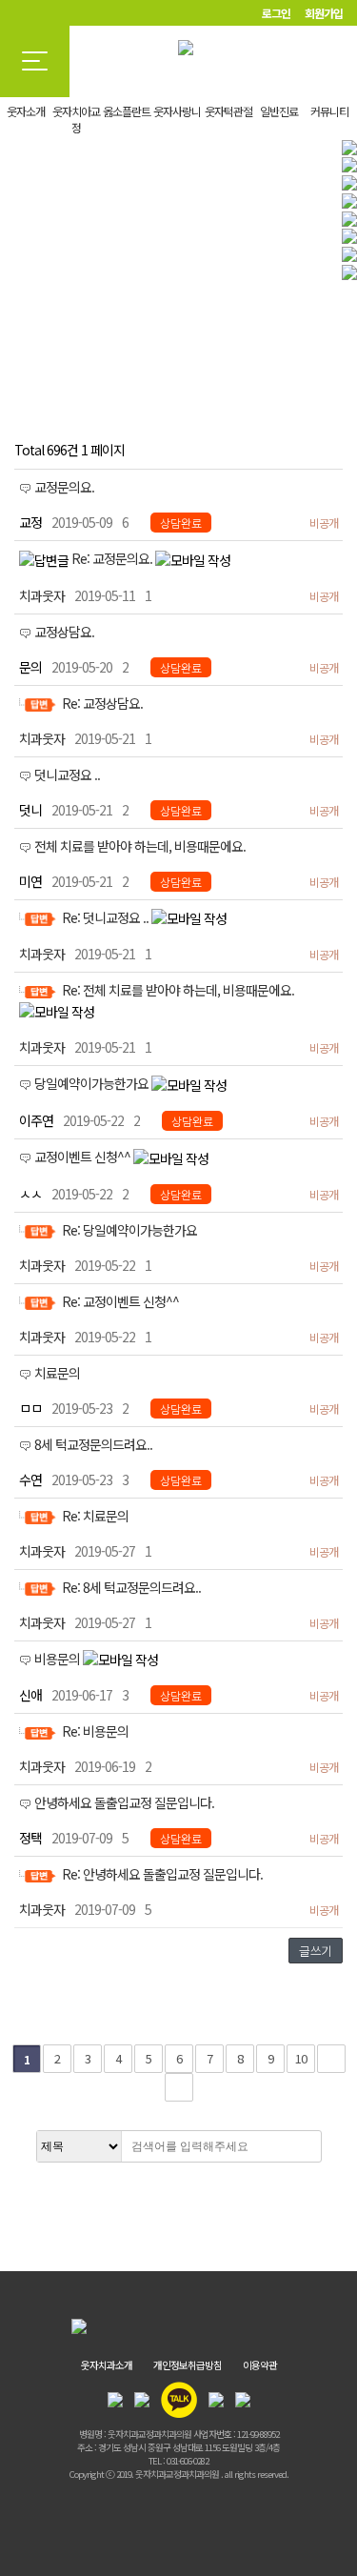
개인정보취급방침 (188, 2365)
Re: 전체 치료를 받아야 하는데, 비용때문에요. (178, 990)
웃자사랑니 (177, 111)
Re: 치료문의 (95, 1516)
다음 (331, 2059)
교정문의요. (64, 487)
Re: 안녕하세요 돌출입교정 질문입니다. (162, 1874)
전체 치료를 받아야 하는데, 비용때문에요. (140, 846)
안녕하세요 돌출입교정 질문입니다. (124, 1802)
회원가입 (324, 13)
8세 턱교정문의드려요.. (93, 1444)
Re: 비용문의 (95, 1731)
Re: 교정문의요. (113, 558)
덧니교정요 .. (67, 775)
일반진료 (279, 111)
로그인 (276, 13)
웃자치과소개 (107, 2365)
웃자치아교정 (76, 119)
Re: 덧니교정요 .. (107, 917)
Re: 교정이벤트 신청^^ (120, 1301)
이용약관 (260, 2365)
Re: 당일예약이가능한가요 (129, 1230)
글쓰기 (316, 1951)
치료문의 (57, 1373)
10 (301, 2058)
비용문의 (59, 1659)
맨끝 (179, 2087)
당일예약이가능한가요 (93, 1083)
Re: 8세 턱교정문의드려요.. (131, 1587)
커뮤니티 (329, 111)
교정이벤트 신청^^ (84, 1157)
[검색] (302, 2146)
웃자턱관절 (228, 111)
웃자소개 (26, 111)
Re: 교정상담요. (102, 703)
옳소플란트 (127, 111)
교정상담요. (64, 632)
